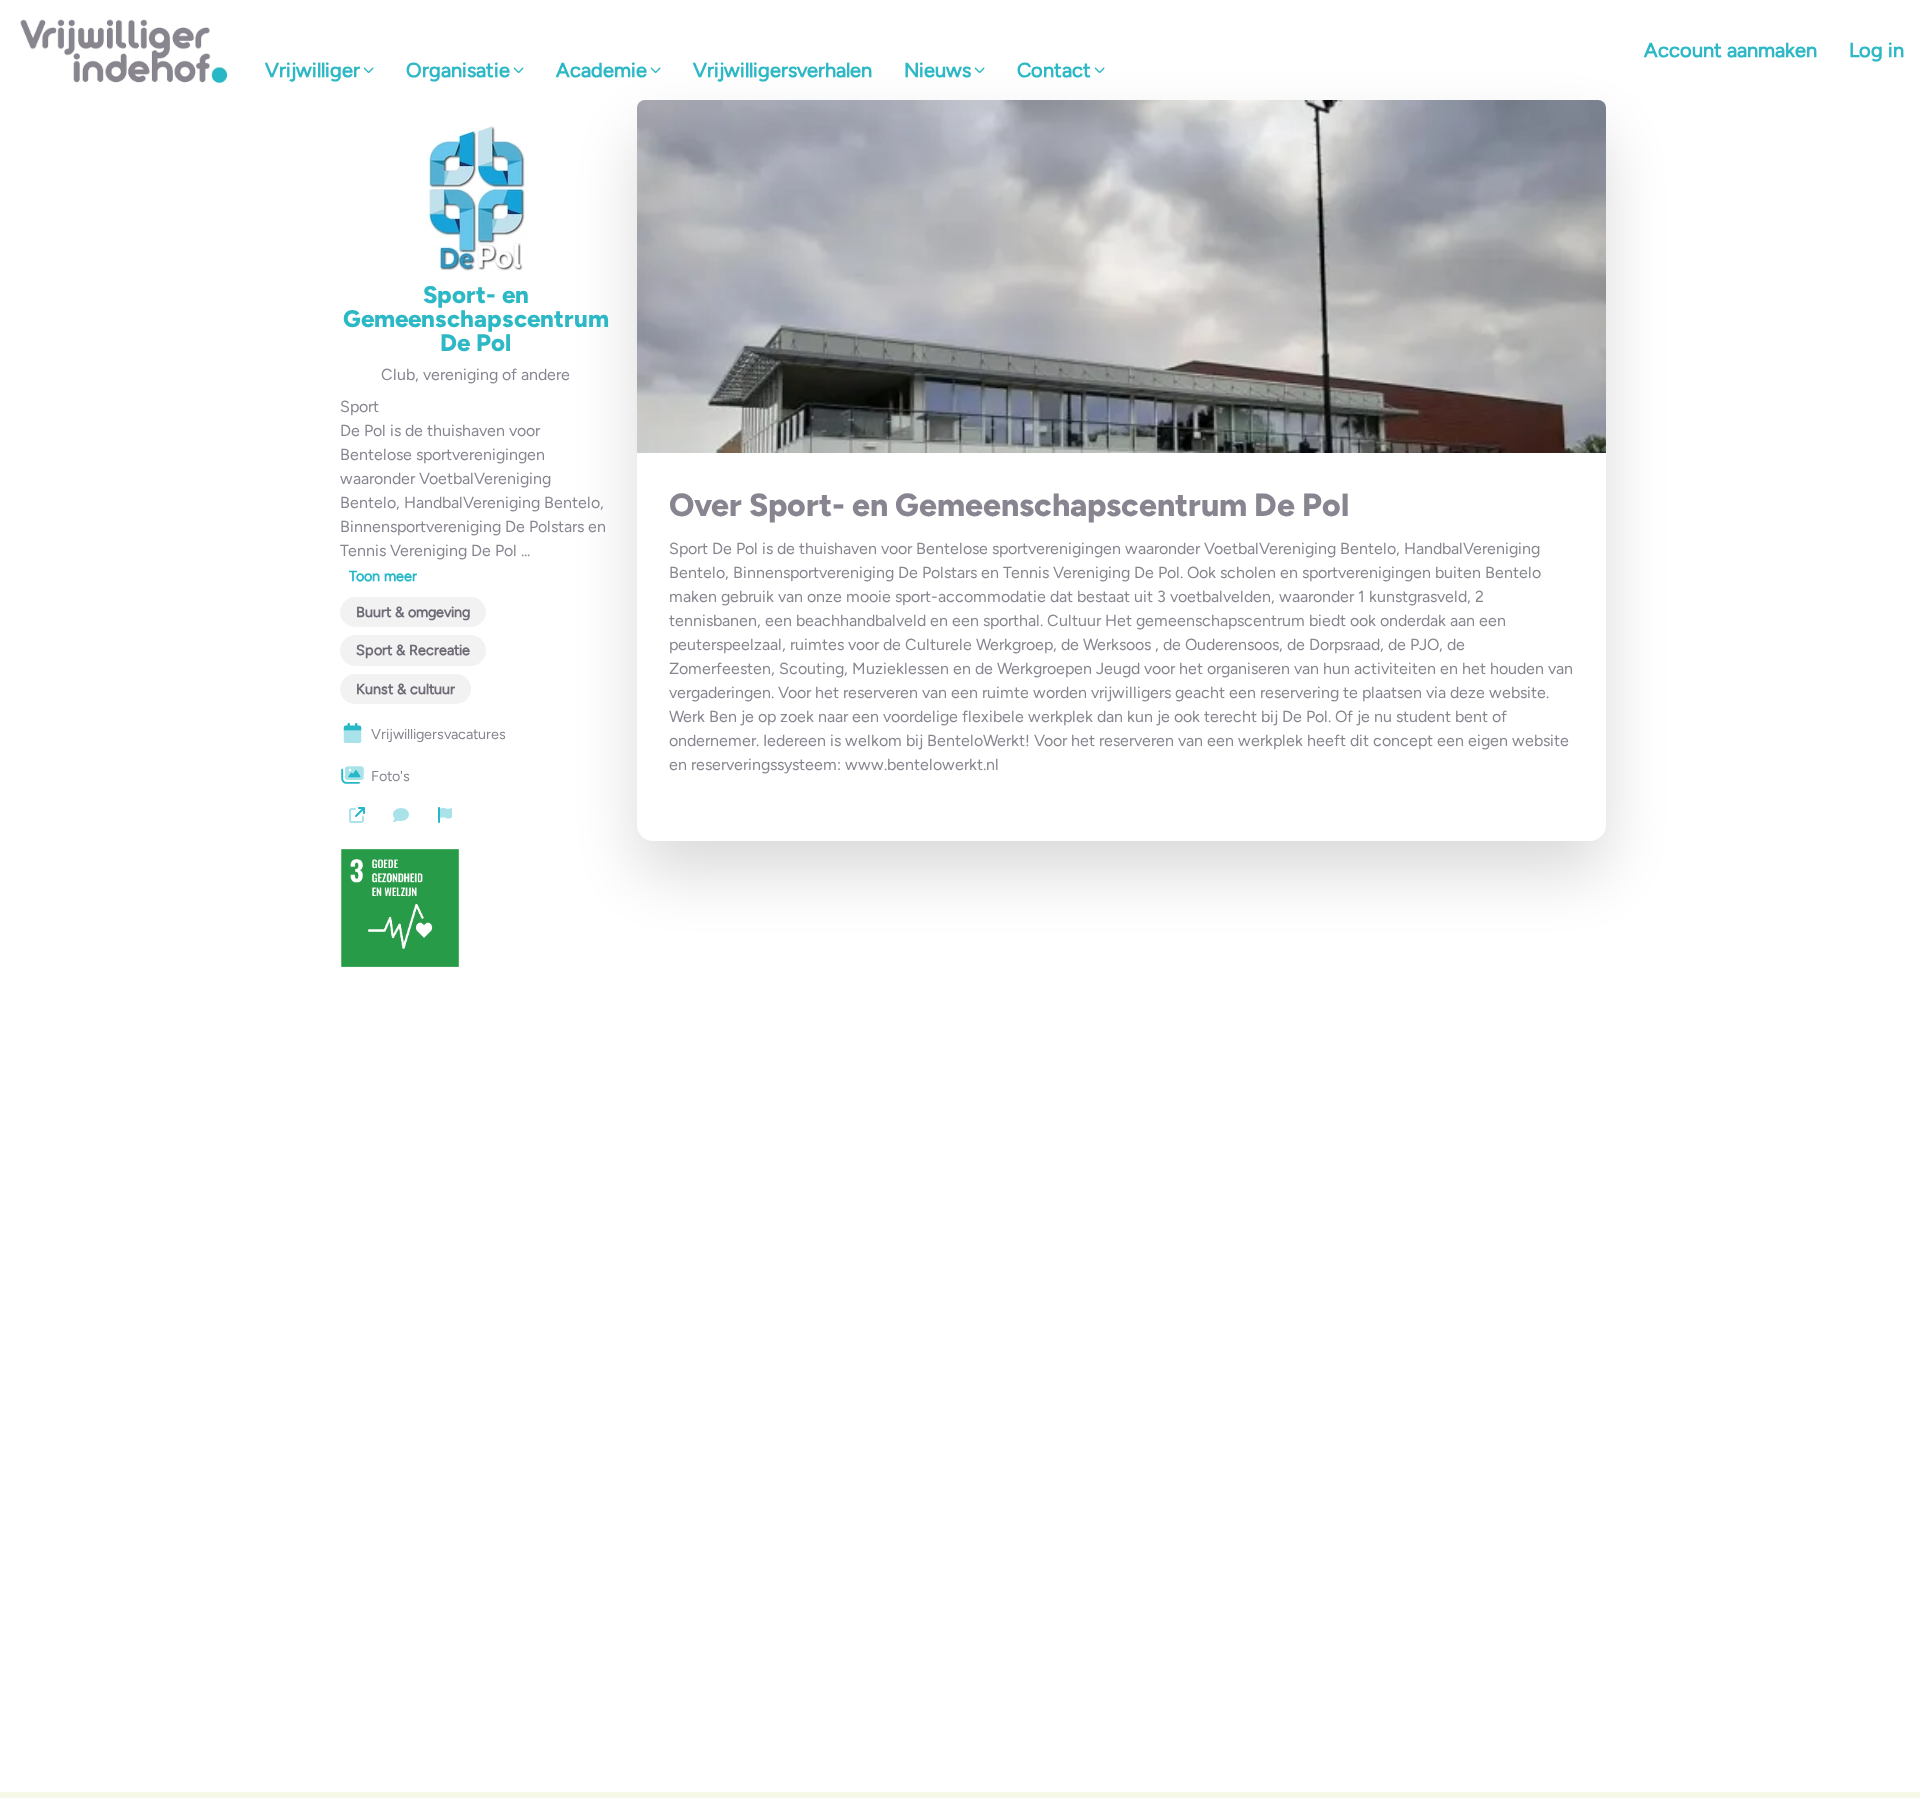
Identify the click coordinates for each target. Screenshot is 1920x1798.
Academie (601, 70)
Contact (1054, 70)
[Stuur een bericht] (401, 815)
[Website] (357, 815)
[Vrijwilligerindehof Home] (124, 50)
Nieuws (937, 70)
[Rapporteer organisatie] (445, 815)
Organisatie (458, 70)
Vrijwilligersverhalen (782, 70)
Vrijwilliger (312, 70)
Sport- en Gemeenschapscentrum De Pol (476, 319)
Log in (1876, 50)
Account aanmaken (1730, 50)
